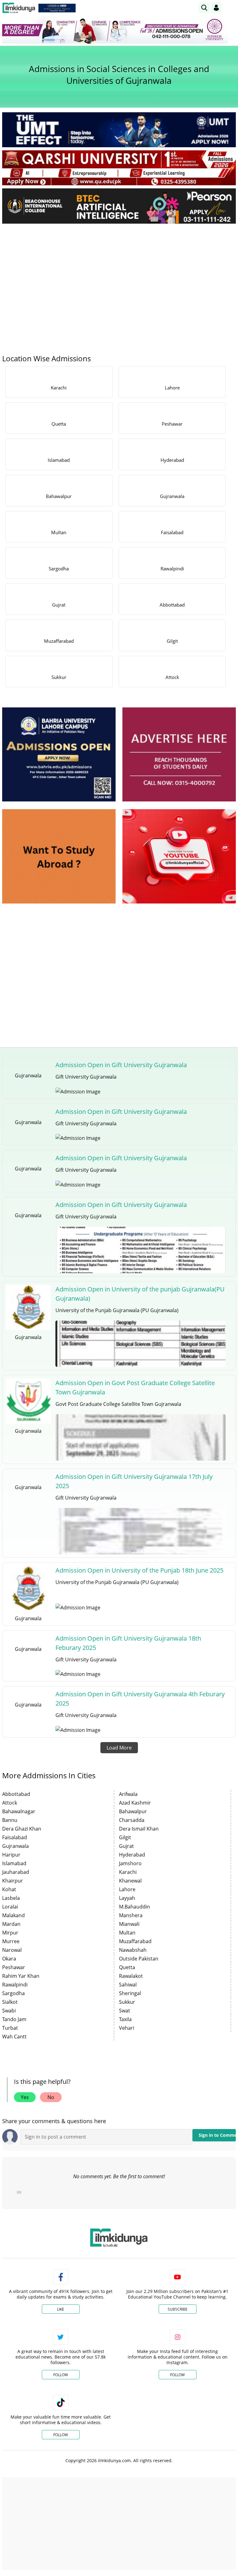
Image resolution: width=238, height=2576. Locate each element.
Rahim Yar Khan (21, 1976)
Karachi (128, 1872)
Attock (10, 1803)
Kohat (9, 1889)
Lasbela (11, 1898)
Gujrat (126, 1846)
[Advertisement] (119, 275)
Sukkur (127, 2002)
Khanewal (130, 1881)
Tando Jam (14, 2019)
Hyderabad (132, 1855)
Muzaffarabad (135, 1941)
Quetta (127, 1967)
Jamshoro (130, 1863)
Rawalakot (131, 1976)
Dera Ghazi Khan (22, 1829)
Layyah (127, 1898)
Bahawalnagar (19, 1811)
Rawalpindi (15, 1985)
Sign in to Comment (217, 2135)
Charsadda (132, 1820)
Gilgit (125, 1837)
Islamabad (14, 1863)
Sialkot (10, 2002)
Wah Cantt (14, 2037)
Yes (25, 2097)
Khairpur (13, 1881)
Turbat (10, 2028)
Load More (119, 1748)
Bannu (10, 1820)
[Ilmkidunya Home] (19, 8)
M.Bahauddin (134, 1907)
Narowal (12, 1950)
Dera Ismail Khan (139, 1829)
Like (61, 2309)
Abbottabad (16, 1794)
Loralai (10, 1907)
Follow (61, 2375)
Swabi (9, 2011)
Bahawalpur (133, 1811)
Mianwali (129, 1924)
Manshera (131, 1915)
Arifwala (128, 1794)
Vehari (127, 2028)
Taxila (125, 2019)
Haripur (11, 1855)
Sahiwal (128, 1985)
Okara (9, 1959)
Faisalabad (15, 1837)
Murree (11, 1941)
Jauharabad (16, 1872)
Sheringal (130, 1993)
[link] (57, 8)
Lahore (127, 1889)
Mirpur (10, 1933)
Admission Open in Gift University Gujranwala (121, 1065)
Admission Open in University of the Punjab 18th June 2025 (139, 1570)
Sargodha (13, 1993)
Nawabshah (133, 1950)
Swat (125, 2011)
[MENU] (231, 8)
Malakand (13, 1915)
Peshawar (14, 1967)
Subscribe (178, 2309)
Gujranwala (15, 1846)
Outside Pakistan (139, 1959)
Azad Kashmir (135, 1803)
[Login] (216, 8)
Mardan (11, 1924)
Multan (127, 1933)
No (51, 2097)
